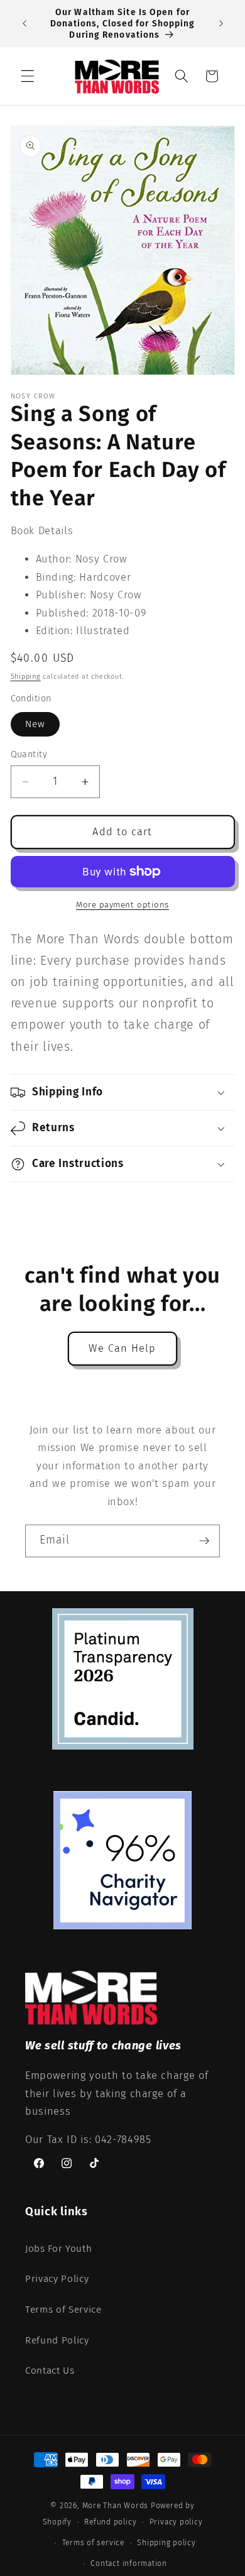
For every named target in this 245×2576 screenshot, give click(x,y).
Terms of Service (63, 2310)
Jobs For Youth (58, 2249)
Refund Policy (57, 2340)
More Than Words (117, 2506)
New (35, 724)
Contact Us (50, 2370)
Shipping (26, 677)
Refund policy (110, 2522)
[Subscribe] (204, 1541)
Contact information (129, 2563)
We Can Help (122, 1348)
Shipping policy (166, 2543)
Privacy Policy (57, 2279)
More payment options (122, 905)
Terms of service (93, 2543)
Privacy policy (176, 2522)
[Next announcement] (221, 24)
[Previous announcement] (24, 24)
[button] (28, 76)
